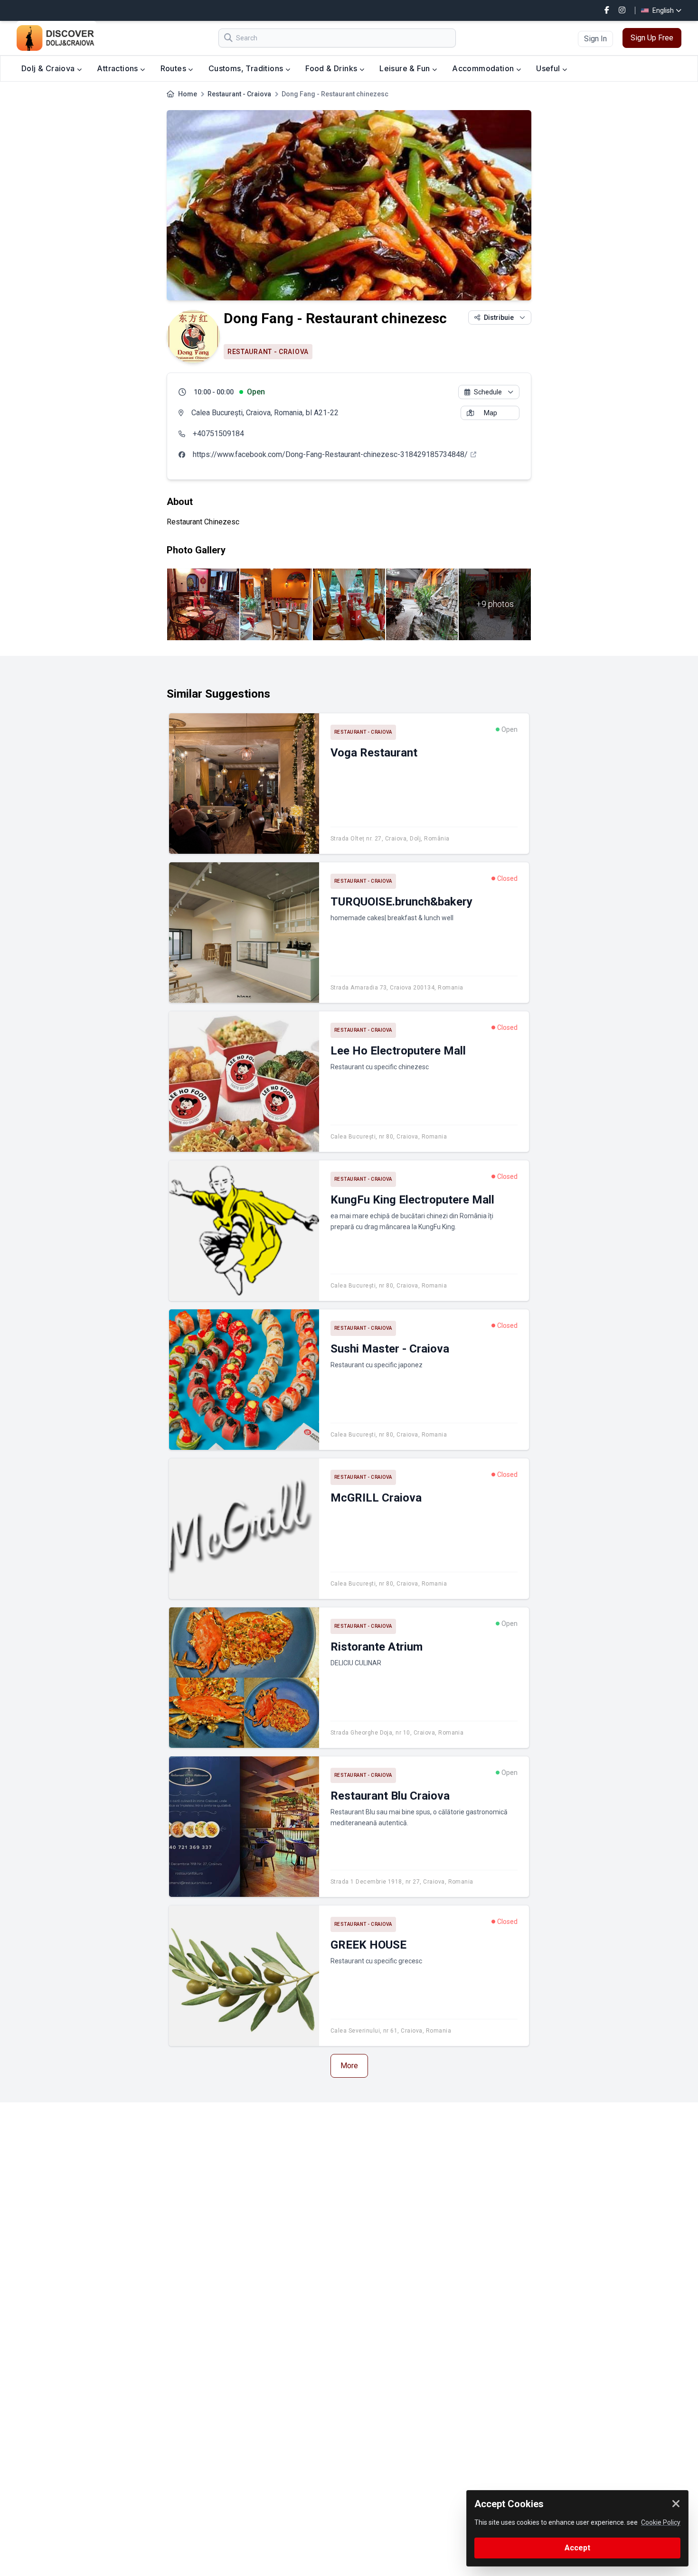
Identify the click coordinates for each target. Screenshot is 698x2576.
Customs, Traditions (247, 68)
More (349, 2066)
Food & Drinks (332, 68)
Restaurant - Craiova (239, 94)
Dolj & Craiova (49, 68)
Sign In (595, 39)
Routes (174, 68)
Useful (549, 68)
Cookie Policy (661, 2522)
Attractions (118, 68)
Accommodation (484, 68)
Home (188, 94)
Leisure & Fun (406, 68)
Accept (577, 2548)
